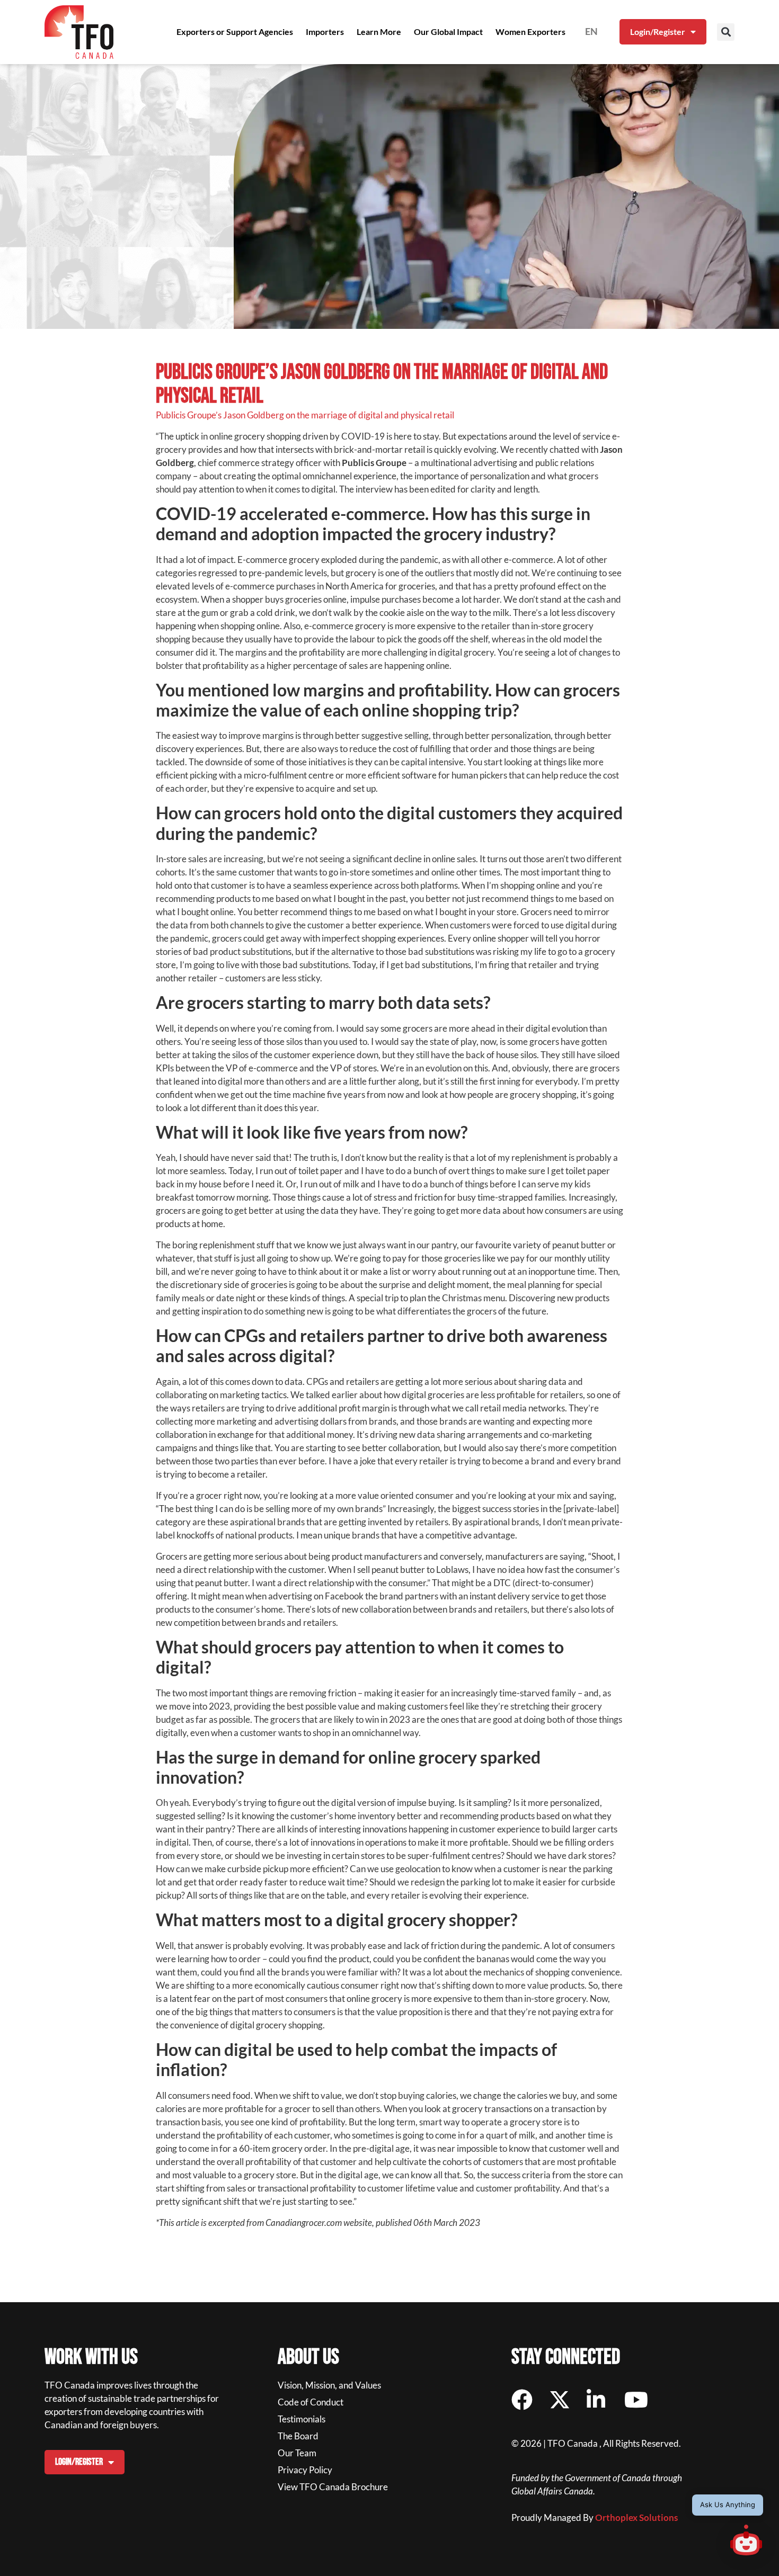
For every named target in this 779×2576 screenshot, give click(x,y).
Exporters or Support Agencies (235, 32)
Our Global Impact (448, 32)
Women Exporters (530, 32)
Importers (325, 32)
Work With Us (91, 2357)
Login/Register (658, 32)
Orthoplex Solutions (636, 2517)
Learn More (379, 32)
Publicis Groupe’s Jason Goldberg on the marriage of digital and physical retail (305, 415)
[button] (726, 32)
